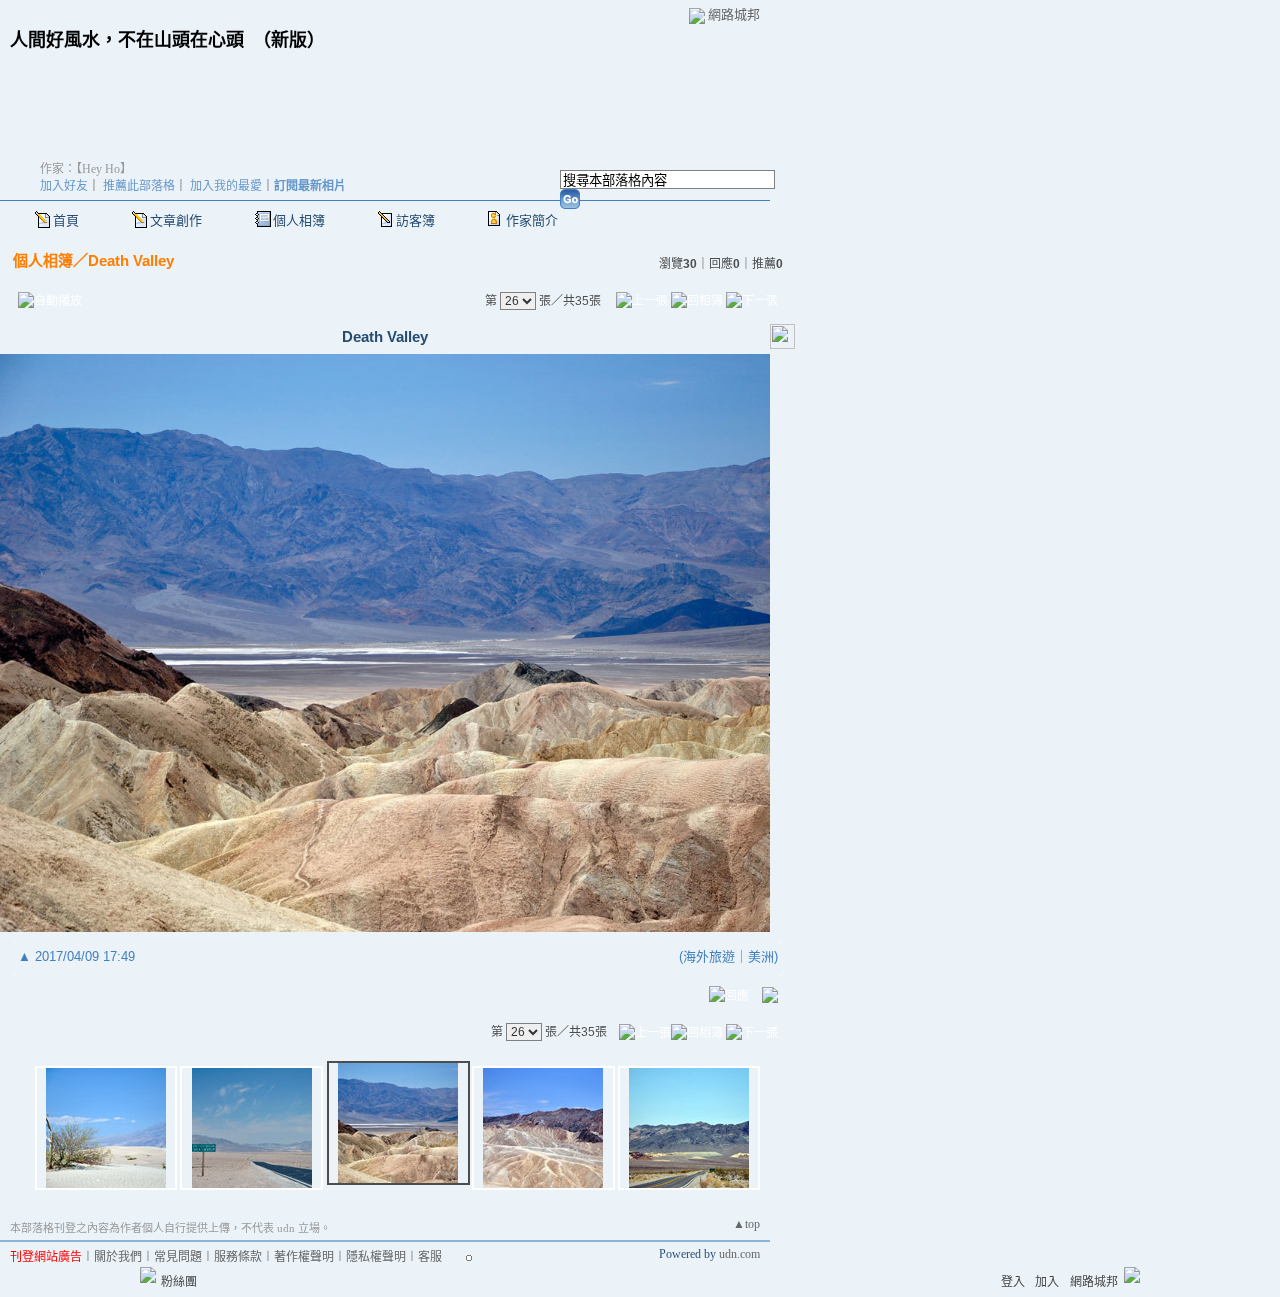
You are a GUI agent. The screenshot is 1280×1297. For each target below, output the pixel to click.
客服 (430, 1257)
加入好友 (64, 186)
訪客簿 (415, 220)
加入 (1047, 1282)
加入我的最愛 (226, 186)
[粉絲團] (148, 1275)
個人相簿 (299, 220)
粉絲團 (179, 1282)
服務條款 (238, 1257)
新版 (289, 40)
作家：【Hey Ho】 (86, 169)
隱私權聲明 (376, 1257)
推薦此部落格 (139, 186)
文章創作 (176, 220)
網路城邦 (734, 14)
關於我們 (118, 1257)
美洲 (761, 956)
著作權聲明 (304, 1257)
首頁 (66, 220)
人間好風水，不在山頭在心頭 (127, 40)
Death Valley (131, 260)
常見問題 (178, 1257)
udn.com (739, 1254)
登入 (1013, 1282)
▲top (746, 1224)
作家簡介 (532, 220)
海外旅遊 (709, 956)
